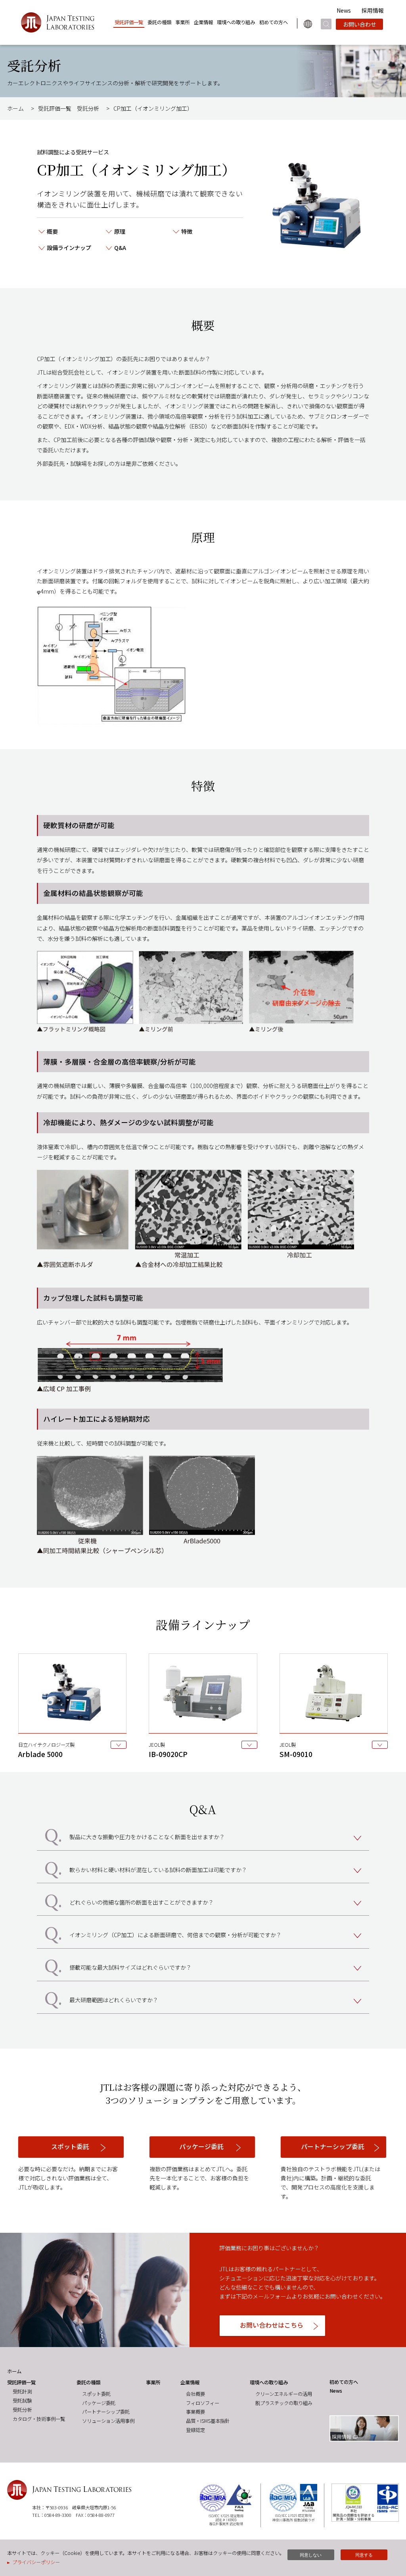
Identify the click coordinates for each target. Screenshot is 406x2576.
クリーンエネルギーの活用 (284, 2394)
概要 (52, 231)
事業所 (182, 22)
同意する (364, 2555)
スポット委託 (96, 2394)
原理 (120, 231)
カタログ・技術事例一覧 (39, 2419)
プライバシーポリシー (36, 2562)
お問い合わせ (360, 24)
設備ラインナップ (69, 248)
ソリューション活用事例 (108, 2421)
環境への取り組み (236, 22)
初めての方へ (274, 22)
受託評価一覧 (129, 22)
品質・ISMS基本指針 (208, 2421)
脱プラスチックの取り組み (284, 2403)
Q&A (120, 248)
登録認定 (195, 2430)
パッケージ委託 (99, 2403)
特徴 (187, 231)
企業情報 (203, 22)
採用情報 (373, 10)
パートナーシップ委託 (106, 2412)
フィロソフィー (203, 2403)
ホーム (15, 108)
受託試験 (22, 2401)
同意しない (311, 2555)
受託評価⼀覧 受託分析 (69, 108)
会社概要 (195, 2394)
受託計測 (22, 2391)
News (344, 10)
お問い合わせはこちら (272, 2325)
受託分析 (22, 2410)
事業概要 (195, 2412)
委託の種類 (159, 22)
